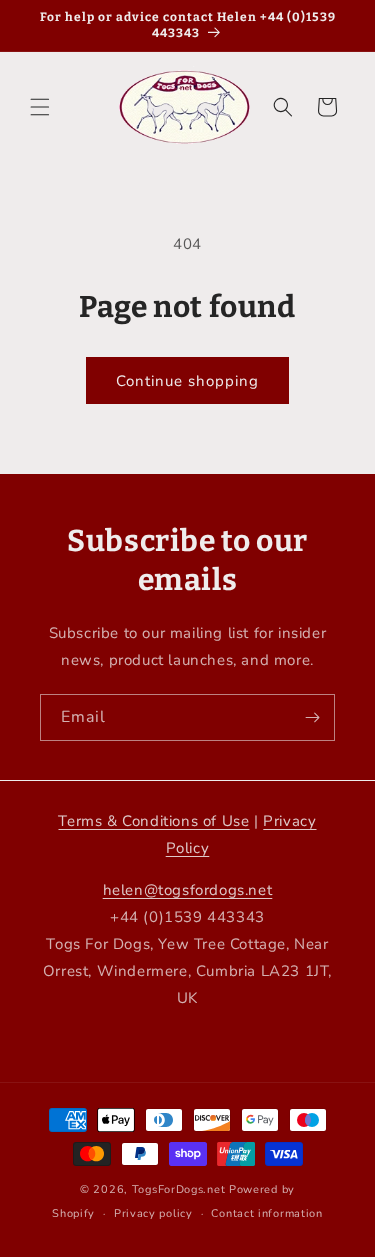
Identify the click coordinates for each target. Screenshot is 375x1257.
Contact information (266, 1213)
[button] (40, 107)
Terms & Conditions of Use (153, 821)
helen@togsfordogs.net (188, 890)
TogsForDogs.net (179, 1189)
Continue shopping (187, 381)
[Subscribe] (312, 717)
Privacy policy (153, 1213)
